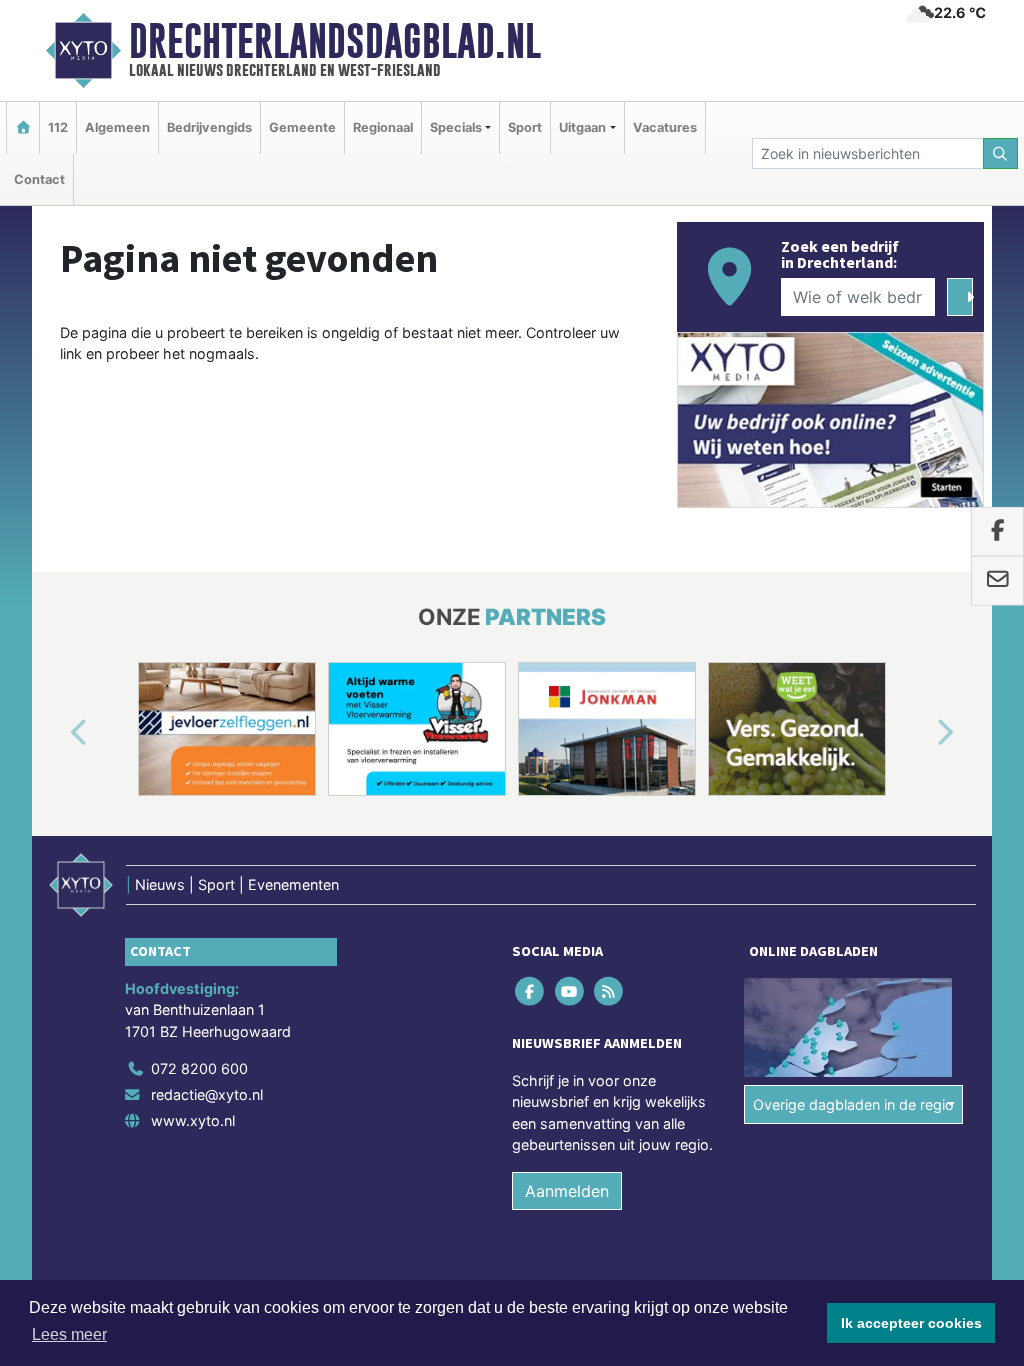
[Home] (23, 127)
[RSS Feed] (609, 990)
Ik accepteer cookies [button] (911, 1323)
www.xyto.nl (193, 1120)
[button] (56, 733)
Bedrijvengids (209, 127)
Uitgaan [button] (582, 127)
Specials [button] (456, 127)
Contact (39, 179)
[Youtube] (570, 990)
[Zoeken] (1001, 153)
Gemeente (302, 127)
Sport (525, 127)
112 (58, 127)
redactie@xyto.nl (207, 1094)
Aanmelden (567, 1191)
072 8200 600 (199, 1068)
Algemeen (117, 127)
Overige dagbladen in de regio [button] (853, 1104)
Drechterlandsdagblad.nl (335, 41)
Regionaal (383, 127)
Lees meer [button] (69, 1334)
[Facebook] (531, 990)
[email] (997, 581)
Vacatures (665, 127)
